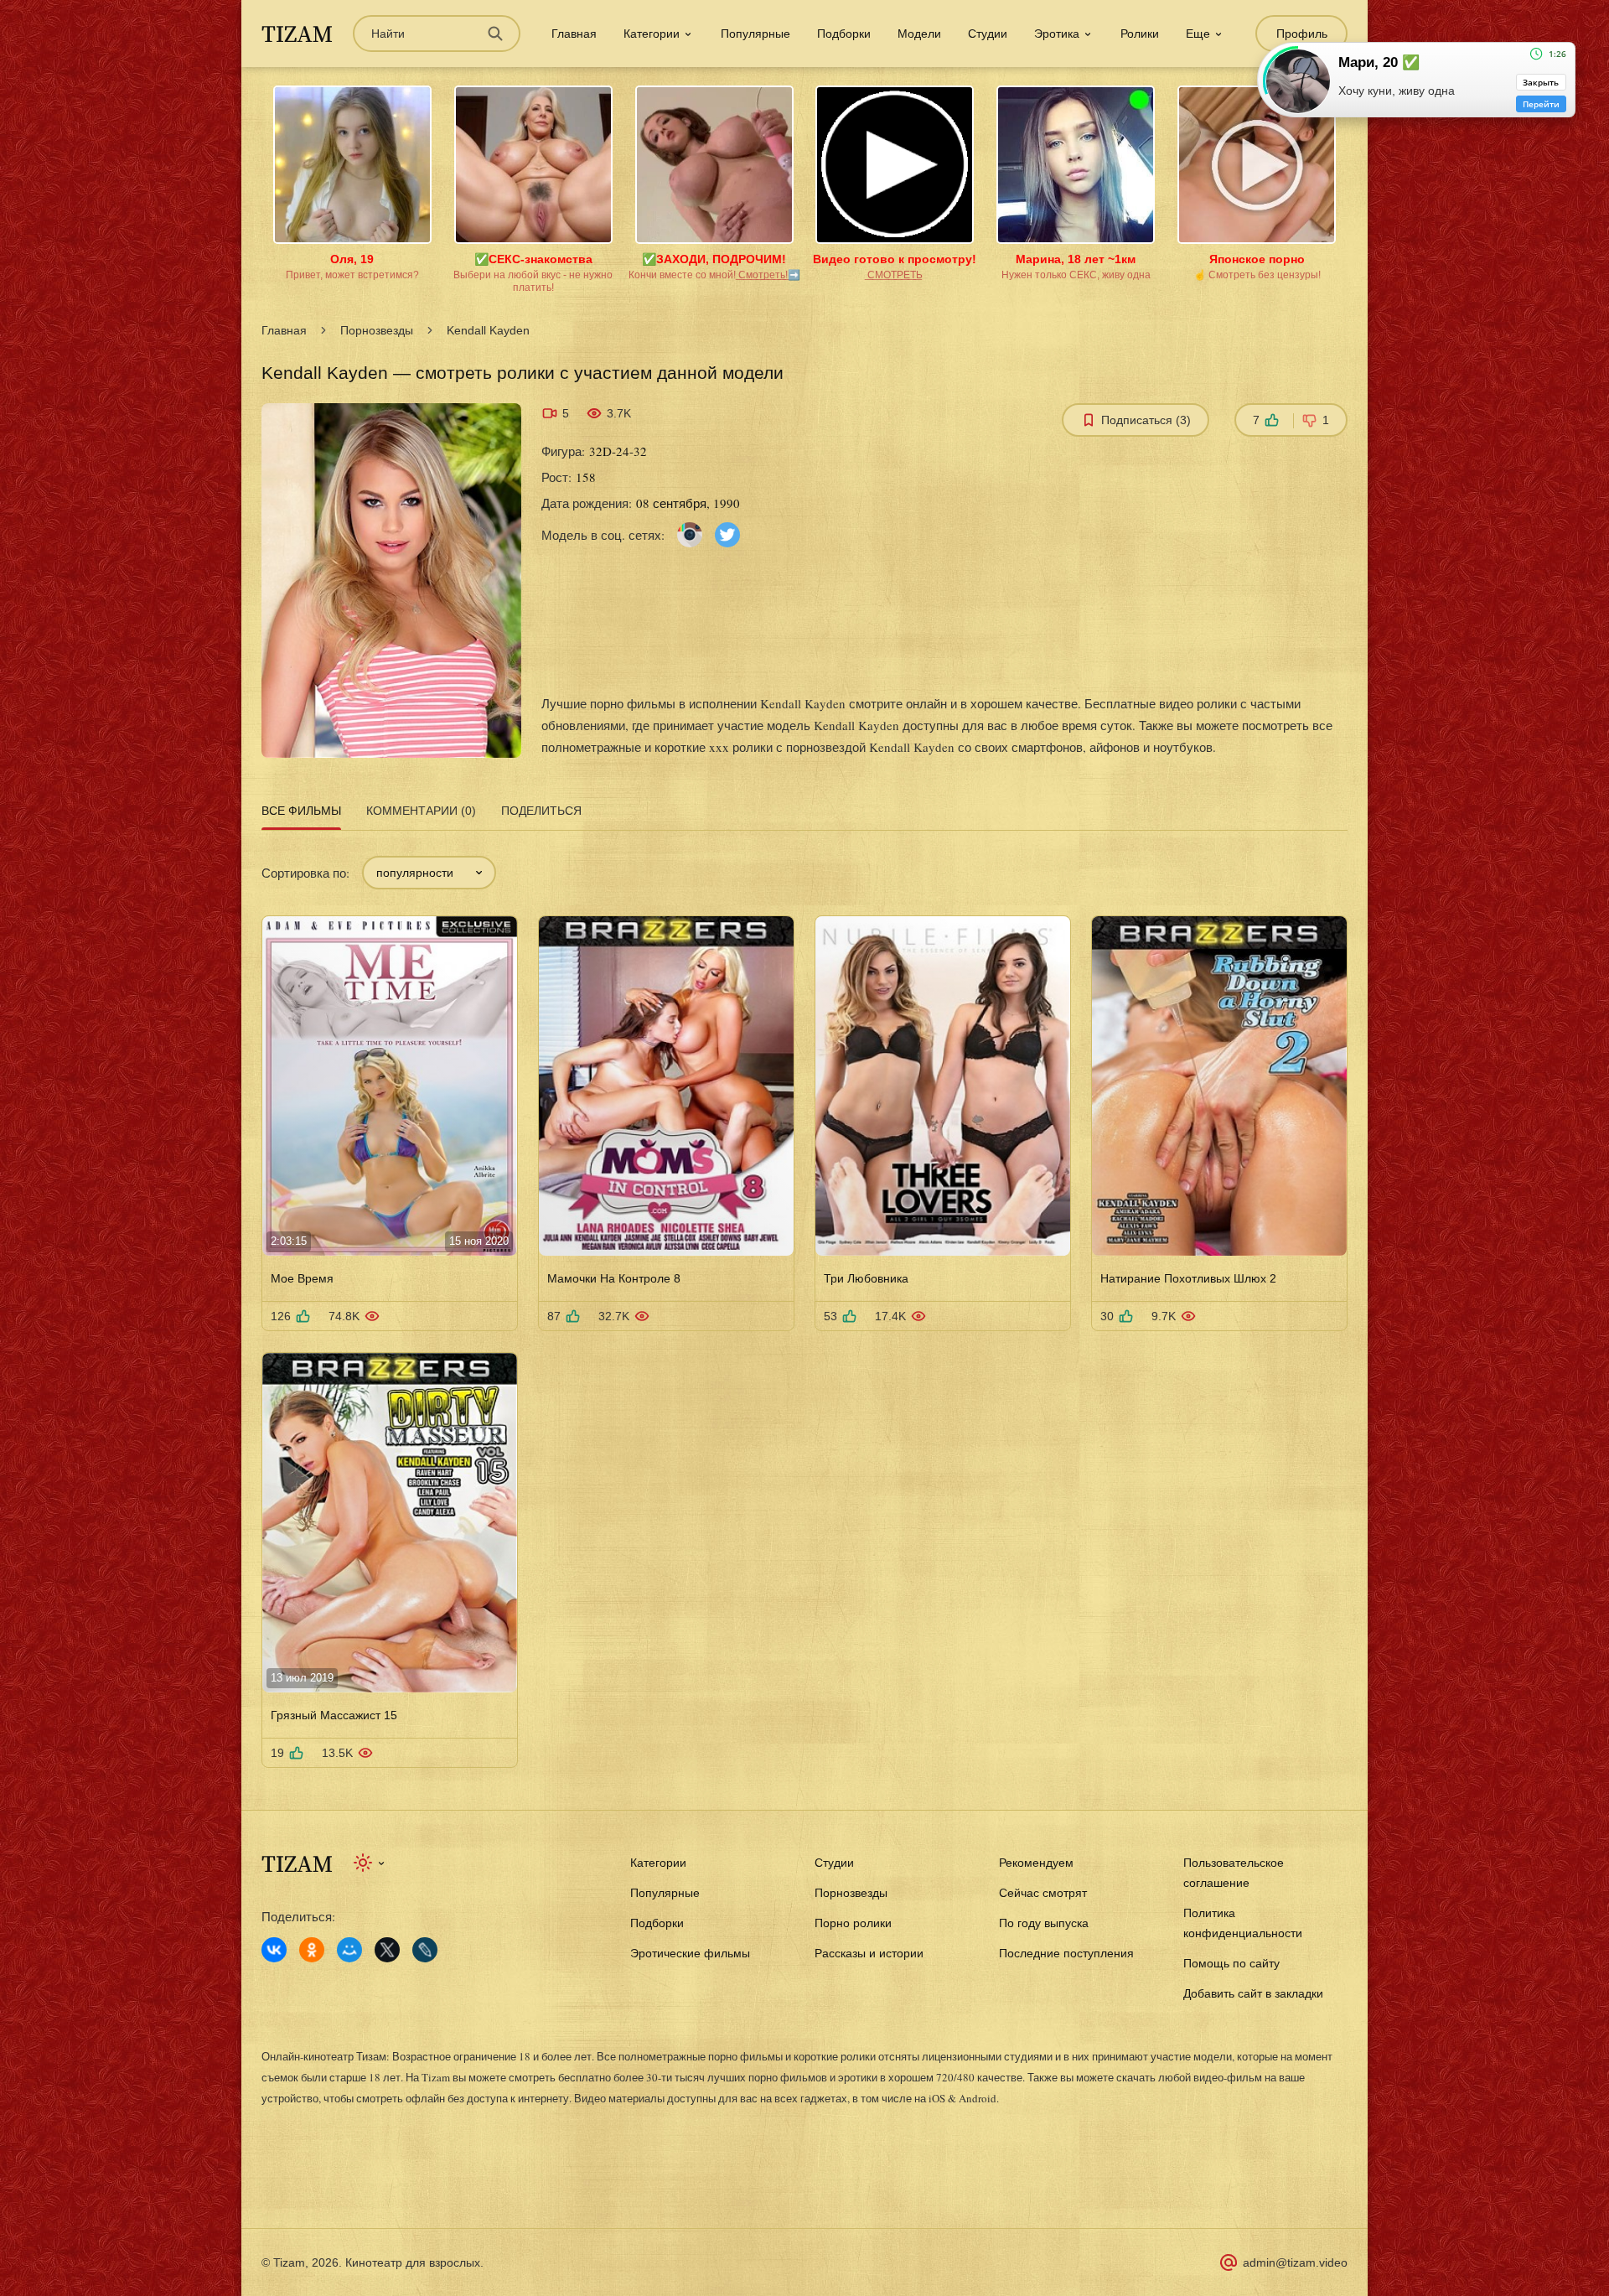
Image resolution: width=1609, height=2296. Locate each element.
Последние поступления (1066, 1953)
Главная (574, 34)
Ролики (1140, 34)
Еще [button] (1198, 34)
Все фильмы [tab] (301, 811)
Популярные (755, 34)
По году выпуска (1044, 1923)
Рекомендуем (1036, 1863)
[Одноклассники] (312, 1950)
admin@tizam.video (1295, 2262)
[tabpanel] (804, 1302)
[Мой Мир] (349, 1950)
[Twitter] (727, 534)
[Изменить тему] (370, 1863)
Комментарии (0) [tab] (421, 811)
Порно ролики (853, 1923)
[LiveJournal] (425, 1950)
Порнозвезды (377, 330)
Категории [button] (652, 34)
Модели (919, 34)
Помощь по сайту (1231, 1963)
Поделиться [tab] (541, 811)
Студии (988, 34)
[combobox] (429, 873)
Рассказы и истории (869, 1953)
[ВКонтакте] (274, 1950)
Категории (658, 1863)
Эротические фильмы (690, 1953)
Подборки (844, 34)
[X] (387, 1950)
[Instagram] (690, 534)
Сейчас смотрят (1043, 1893)
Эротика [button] (1057, 34)
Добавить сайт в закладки (1253, 1993)
